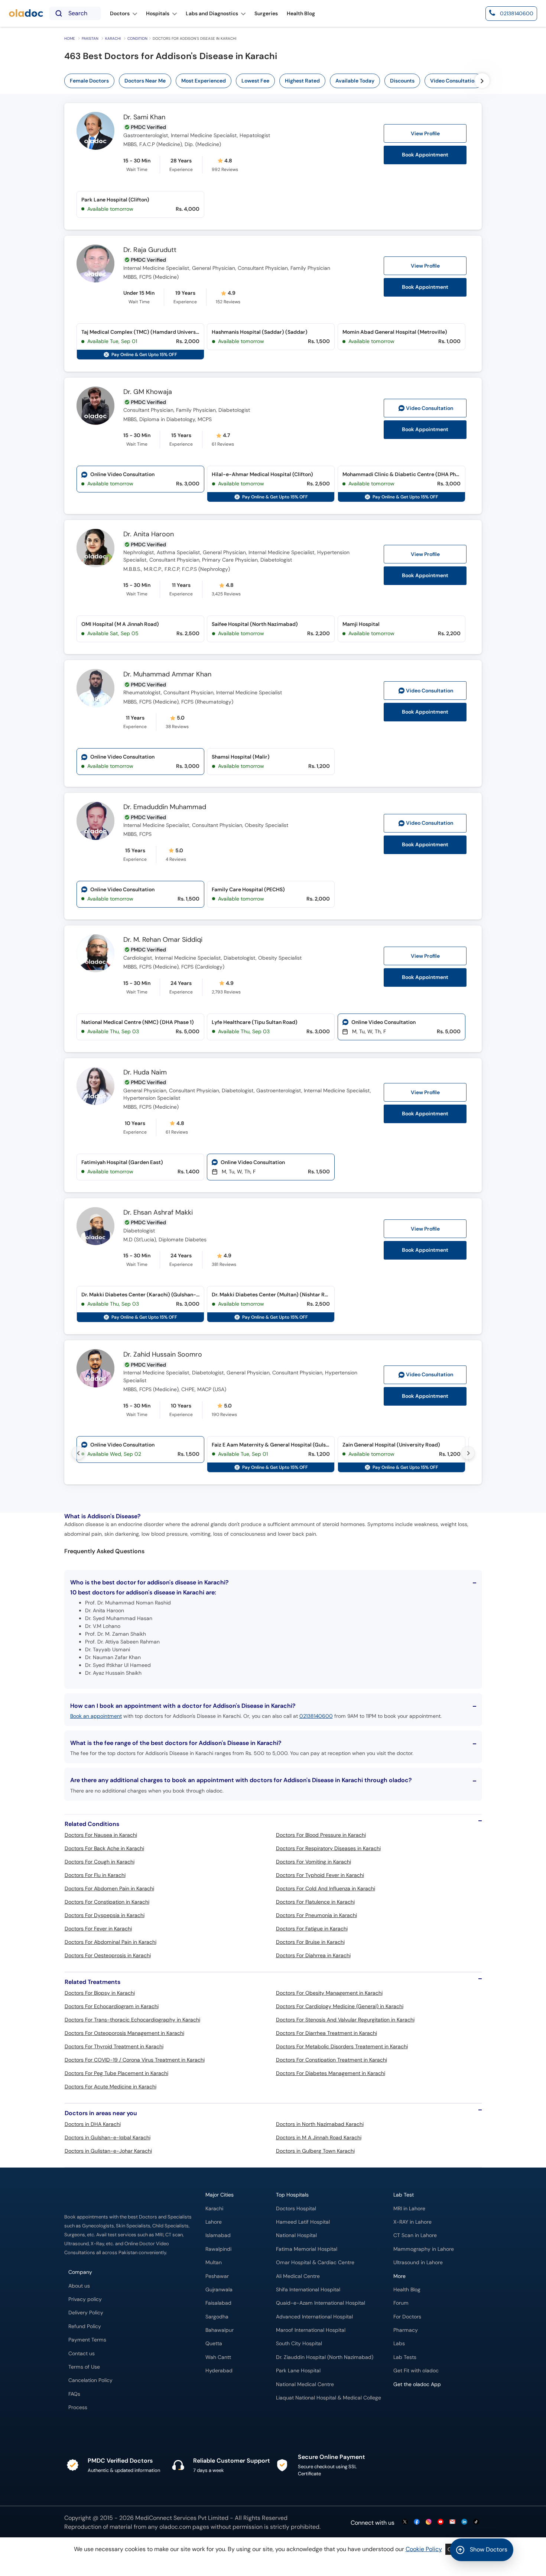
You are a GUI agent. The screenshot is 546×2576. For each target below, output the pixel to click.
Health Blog (407, 2290)
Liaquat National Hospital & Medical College (329, 2398)
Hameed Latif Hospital (303, 2222)
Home (70, 38)
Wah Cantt (218, 2357)
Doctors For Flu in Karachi (95, 1875)
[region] (298, 81)
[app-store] (427, 2406)
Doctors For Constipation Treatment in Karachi (331, 2060)
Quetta (214, 2344)
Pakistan (90, 38)
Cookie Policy (424, 2549)
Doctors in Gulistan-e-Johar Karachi (108, 2151)
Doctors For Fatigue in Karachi (312, 1929)
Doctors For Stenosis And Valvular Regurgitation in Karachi (345, 2020)
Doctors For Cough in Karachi (100, 1862)
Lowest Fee (255, 81)
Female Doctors (89, 81)
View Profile (425, 133)
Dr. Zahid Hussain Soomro (163, 1355)
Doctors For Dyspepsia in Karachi (105, 1915)
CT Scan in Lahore (415, 2235)
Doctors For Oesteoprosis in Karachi (108, 1955)
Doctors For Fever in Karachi (98, 1929)
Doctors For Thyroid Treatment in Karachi (114, 2046)
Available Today (355, 81)
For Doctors (407, 2317)
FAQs (74, 2394)
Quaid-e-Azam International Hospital (321, 2303)
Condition (137, 38)
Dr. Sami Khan (144, 117)
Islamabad (218, 2235)
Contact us (82, 2354)
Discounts (402, 81)
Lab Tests (405, 2357)
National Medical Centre (305, 2384)
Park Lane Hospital (298, 2371)
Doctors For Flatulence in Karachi (315, 1902)
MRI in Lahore (409, 2209)
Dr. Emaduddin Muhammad (165, 807)
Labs (399, 2344)
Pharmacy (406, 2330)
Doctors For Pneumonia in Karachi (316, 1915)
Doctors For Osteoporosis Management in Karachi (124, 2033)
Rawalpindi (218, 2249)
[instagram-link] (429, 2522)
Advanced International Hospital (314, 2317)
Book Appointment (425, 155)
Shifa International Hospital (308, 2290)
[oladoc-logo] (26, 14)
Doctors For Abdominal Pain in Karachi (110, 1942)
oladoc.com (175, 2527)
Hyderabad (219, 2371)
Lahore (214, 2222)
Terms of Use (84, 2367)
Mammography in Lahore (424, 2249)
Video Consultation (454, 81)
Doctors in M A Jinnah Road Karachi (319, 2137)
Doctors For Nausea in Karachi (101, 1835)
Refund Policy (85, 2326)
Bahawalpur (220, 2330)
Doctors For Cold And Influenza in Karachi (326, 1888)
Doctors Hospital (296, 2209)
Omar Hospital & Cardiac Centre (315, 2263)
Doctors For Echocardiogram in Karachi (112, 2006)
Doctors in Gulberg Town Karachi (315, 2151)
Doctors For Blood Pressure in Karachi (321, 1835)
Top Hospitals (292, 2195)
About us (79, 2286)
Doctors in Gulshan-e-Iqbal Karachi (108, 2137)
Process (78, 2407)
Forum (401, 2303)
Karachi (113, 38)
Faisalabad (218, 2303)
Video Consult (430, 408)
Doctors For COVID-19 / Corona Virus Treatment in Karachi (135, 2060)
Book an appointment (96, 1716)
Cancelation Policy (90, 2380)
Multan (214, 2263)
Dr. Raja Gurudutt (150, 250)
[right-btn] (482, 81)
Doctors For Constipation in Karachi (107, 1902)
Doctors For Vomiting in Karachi (313, 1862)
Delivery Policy (86, 2313)
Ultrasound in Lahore (418, 2263)
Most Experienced (204, 81)
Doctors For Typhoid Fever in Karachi (320, 1875)
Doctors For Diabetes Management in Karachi (331, 2073)
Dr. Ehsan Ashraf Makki (158, 1213)
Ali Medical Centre (298, 2276)
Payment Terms (87, 2340)
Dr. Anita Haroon (149, 534)
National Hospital (296, 2235)
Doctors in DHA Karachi (93, 2124)
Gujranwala (219, 2290)
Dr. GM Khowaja (148, 392)
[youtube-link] (441, 2522)
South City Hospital (299, 2344)
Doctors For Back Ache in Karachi (104, 1848)
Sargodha (217, 2317)
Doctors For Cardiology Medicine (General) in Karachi (340, 2006)
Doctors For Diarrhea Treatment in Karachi (326, 2033)
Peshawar (217, 2276)
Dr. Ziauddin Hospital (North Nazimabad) (325, 2357)
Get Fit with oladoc (416, 2371)
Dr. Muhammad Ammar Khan (167, 675)
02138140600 (316, 1716)
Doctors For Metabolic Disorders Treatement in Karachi (342, 2046)
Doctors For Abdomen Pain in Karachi (109, 1888)
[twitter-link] (405, 2522)
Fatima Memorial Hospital (307, 2249)
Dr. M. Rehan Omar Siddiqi (163, 940)
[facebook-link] (417, 2522)
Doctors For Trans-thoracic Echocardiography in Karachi (132, 2020)
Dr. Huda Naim (145, 1073)
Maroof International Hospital (311, 2330)
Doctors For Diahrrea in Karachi (313, 1955)
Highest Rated (302, 81)
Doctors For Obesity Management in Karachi (329, 1993)
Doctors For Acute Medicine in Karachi (110, 2087)
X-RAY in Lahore (412, 2222)
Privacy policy (85, 2299)
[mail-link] (452, 2522)
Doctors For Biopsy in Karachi (100, 1993)
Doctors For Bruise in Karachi (310, 1942)
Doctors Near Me (145, 81)
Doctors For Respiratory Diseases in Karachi (328, 1848)
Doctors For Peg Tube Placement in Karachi (116, 2073)
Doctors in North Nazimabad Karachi (320, 2124)
